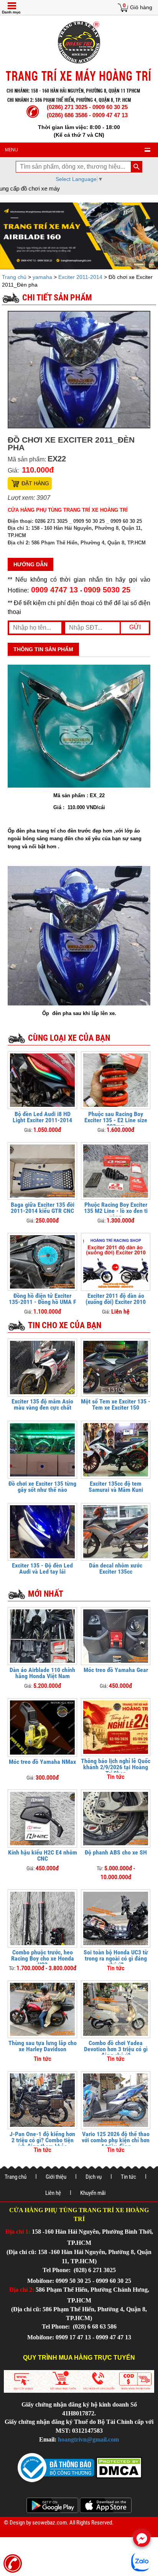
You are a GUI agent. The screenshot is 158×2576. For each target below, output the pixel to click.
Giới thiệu (56, 2177)
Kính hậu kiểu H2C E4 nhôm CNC (43, 1855)
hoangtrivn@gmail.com (88, 2439)
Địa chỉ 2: (22, 2290)
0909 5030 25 (107, 590)
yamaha (42, 277)
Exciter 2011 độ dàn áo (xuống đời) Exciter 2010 (116, 1299)
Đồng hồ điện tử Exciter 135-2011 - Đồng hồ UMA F (43, 1299)
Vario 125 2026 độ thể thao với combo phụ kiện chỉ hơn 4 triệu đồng (116, 2140)
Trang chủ (15, 277)
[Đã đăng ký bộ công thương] (56, 2467)
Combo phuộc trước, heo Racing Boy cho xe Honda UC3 (43, 1958)
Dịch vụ (94, 2177)
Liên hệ (53, 2193)
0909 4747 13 (54, 590)
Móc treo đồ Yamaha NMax (42, 1762)
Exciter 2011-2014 (80, 277)
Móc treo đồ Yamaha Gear (116, 1670)
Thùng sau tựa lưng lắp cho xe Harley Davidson (43, 2046)
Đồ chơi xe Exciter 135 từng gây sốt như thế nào (42, 1487)
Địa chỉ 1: (18, 2232)
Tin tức (128, 2177)
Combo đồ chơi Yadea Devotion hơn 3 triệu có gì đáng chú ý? (116, 2049)
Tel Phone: (57, 2270)
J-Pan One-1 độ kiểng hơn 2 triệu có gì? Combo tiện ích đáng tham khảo (42, 2140)
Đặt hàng (35, 483)
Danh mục (11, 12)
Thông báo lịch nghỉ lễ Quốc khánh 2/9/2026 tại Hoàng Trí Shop (116, 1767)
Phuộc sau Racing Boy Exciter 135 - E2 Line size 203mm (116, 1120)
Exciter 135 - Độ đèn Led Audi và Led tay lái (42, 1568)
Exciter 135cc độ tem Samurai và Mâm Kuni (116, 1487)
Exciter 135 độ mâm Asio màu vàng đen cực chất (42, 1404)
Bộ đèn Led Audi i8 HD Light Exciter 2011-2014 (42, 1117)
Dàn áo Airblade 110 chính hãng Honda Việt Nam (42, 1673)
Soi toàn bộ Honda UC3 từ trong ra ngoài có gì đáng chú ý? (116, 1958)
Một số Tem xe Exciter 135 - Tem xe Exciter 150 (116, 1404)
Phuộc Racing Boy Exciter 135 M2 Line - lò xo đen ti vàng (116, 1211)
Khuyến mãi (93, 2193)
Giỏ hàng (141, 7)
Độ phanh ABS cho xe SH (116, 1852)
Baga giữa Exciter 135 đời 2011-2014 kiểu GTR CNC (43, 1208)
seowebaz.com (49, 2523)
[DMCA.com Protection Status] (118, 2467)
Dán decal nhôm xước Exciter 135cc (116, 1568)
